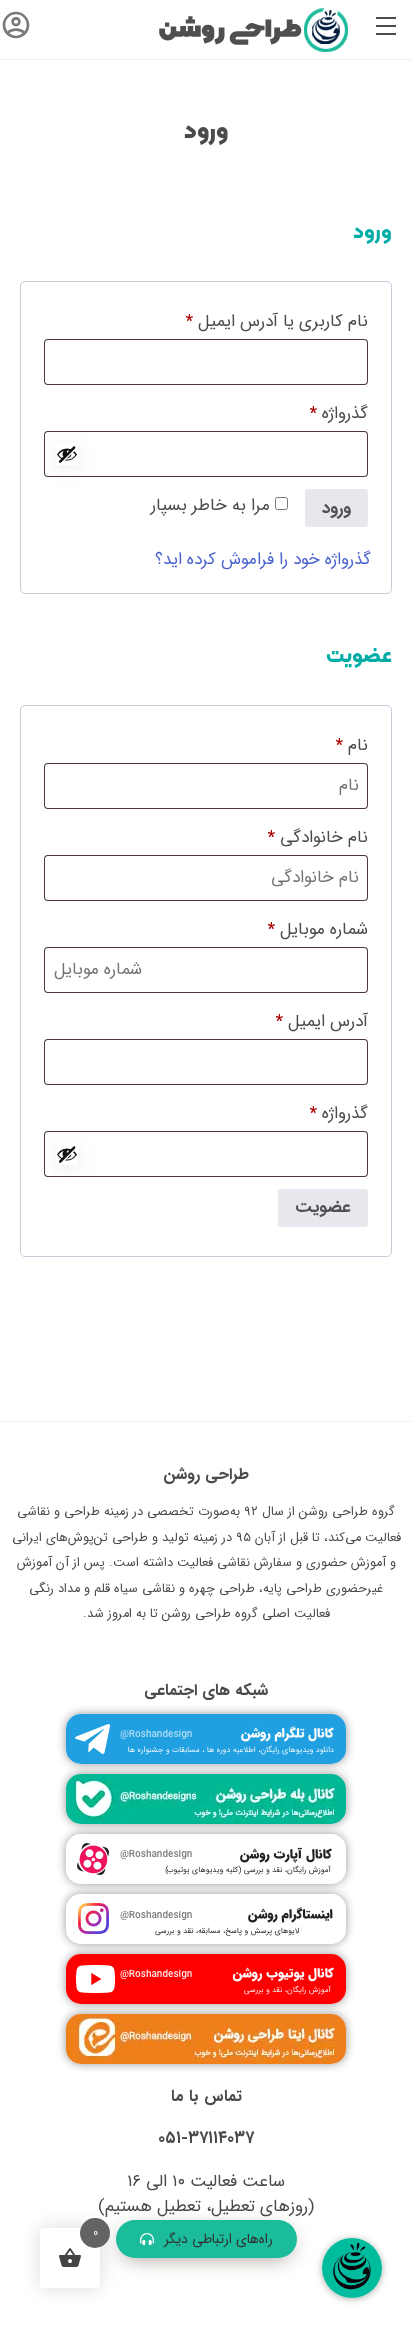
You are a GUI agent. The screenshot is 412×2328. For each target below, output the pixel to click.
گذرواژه (319, 412)
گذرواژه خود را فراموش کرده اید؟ (263, 559)
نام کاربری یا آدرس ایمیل (257, 320)
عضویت (323, 1207)
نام (352, 745)
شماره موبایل (318, 929)
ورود (336, 508)
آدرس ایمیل (302, 1020)
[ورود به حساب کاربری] (16, 29)
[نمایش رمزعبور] (67, 454)
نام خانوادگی (318, 837)
